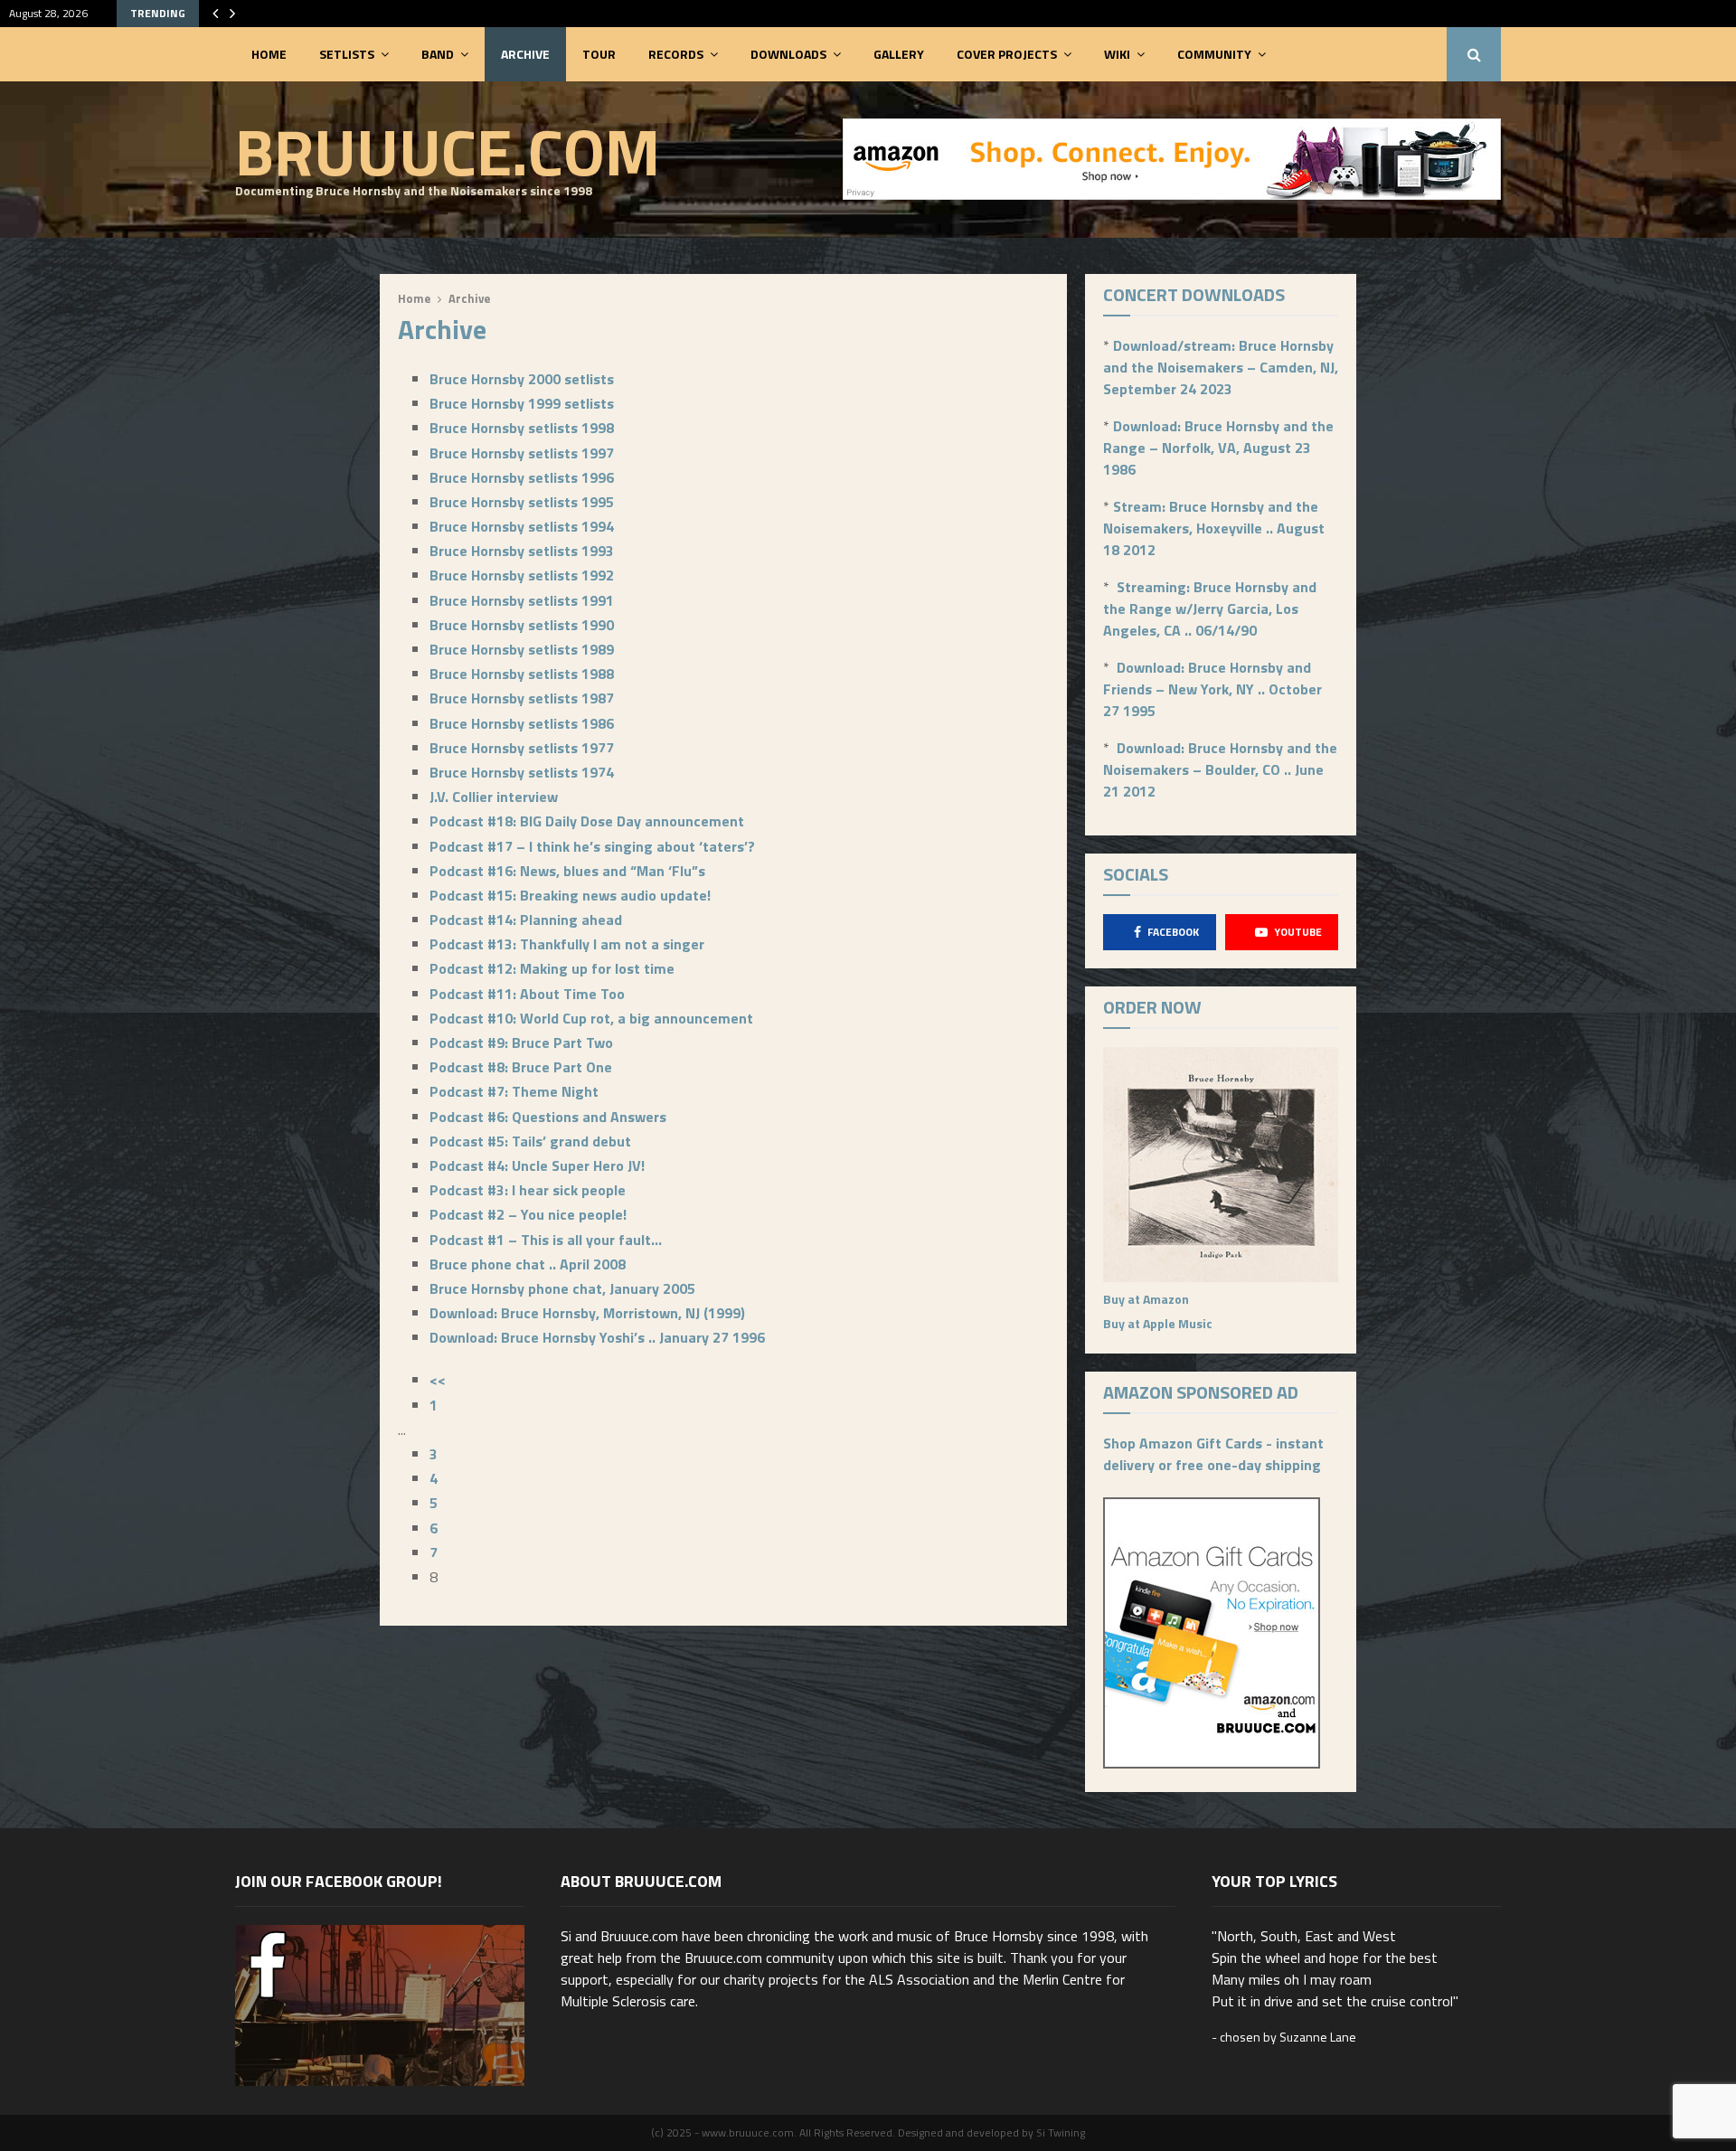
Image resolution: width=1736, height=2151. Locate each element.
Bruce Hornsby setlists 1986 (522, 723)
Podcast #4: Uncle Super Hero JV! (537, 1165)
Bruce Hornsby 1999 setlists (522, 403)
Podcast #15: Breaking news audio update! (570, 895)
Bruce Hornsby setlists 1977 (522, 748)
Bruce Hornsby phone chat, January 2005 (562, 1288)
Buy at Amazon (1146, 1299)
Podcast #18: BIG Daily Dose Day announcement (587, 821)
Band (438, 54)
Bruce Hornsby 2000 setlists (522, 379)
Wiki (1117, 54)
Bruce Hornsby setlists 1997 (522, 453)
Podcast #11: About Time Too (527, 994)
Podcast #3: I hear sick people (528, 1190)
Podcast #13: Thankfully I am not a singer (567, 944)
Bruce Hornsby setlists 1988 (522, 674)
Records (676, 54)
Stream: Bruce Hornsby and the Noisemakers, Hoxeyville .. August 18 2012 (1214, 528)
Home (269, 54)
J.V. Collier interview (494, 797)
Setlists (347, 54)
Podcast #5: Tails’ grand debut (530, 1141)
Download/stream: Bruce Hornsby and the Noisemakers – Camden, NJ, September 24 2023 (1221, 367)
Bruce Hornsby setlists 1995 (522, 502)
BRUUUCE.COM (448, 151)
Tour (599, 54)
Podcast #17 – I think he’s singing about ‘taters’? (592, 846)
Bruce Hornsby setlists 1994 (522, 526)
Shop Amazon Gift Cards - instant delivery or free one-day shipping (1213, 1454)
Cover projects (1007, 54)
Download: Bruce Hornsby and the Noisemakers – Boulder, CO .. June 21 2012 (1220, 769)
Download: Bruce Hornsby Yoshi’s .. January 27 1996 (597, 1337)
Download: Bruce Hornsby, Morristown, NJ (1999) (587, 1313)
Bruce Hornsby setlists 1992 (522, 575)
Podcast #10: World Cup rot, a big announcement (591, 1018)
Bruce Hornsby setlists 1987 (522, 698)
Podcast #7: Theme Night (514, 1091)
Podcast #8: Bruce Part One (521, 1067)
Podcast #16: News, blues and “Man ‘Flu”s (567, 871)
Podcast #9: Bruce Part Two (521, 1042)
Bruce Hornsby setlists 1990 (522, 625)
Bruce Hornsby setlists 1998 (522, 428)
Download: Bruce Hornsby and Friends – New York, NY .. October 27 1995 (1212, 689)
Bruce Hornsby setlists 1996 (522, 477)
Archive (525, 54)
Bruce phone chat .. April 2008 (528, 1264)
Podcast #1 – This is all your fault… (546, 1240)
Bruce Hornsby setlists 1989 (522, 649)
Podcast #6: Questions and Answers (548, 1117)
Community (1214, 54)
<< (438, 1380)
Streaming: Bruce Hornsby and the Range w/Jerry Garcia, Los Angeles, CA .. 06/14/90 (1210, 609)
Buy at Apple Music (1158, 1323)
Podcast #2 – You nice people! (528, 1214)
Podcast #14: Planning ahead (526, 920)
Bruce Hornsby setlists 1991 (522, 600)
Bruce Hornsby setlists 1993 (522, 551)
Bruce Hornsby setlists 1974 (522, 772)
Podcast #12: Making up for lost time (552, 968)
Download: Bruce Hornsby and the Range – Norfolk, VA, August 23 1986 (1218, 448)
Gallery (899, 54)
